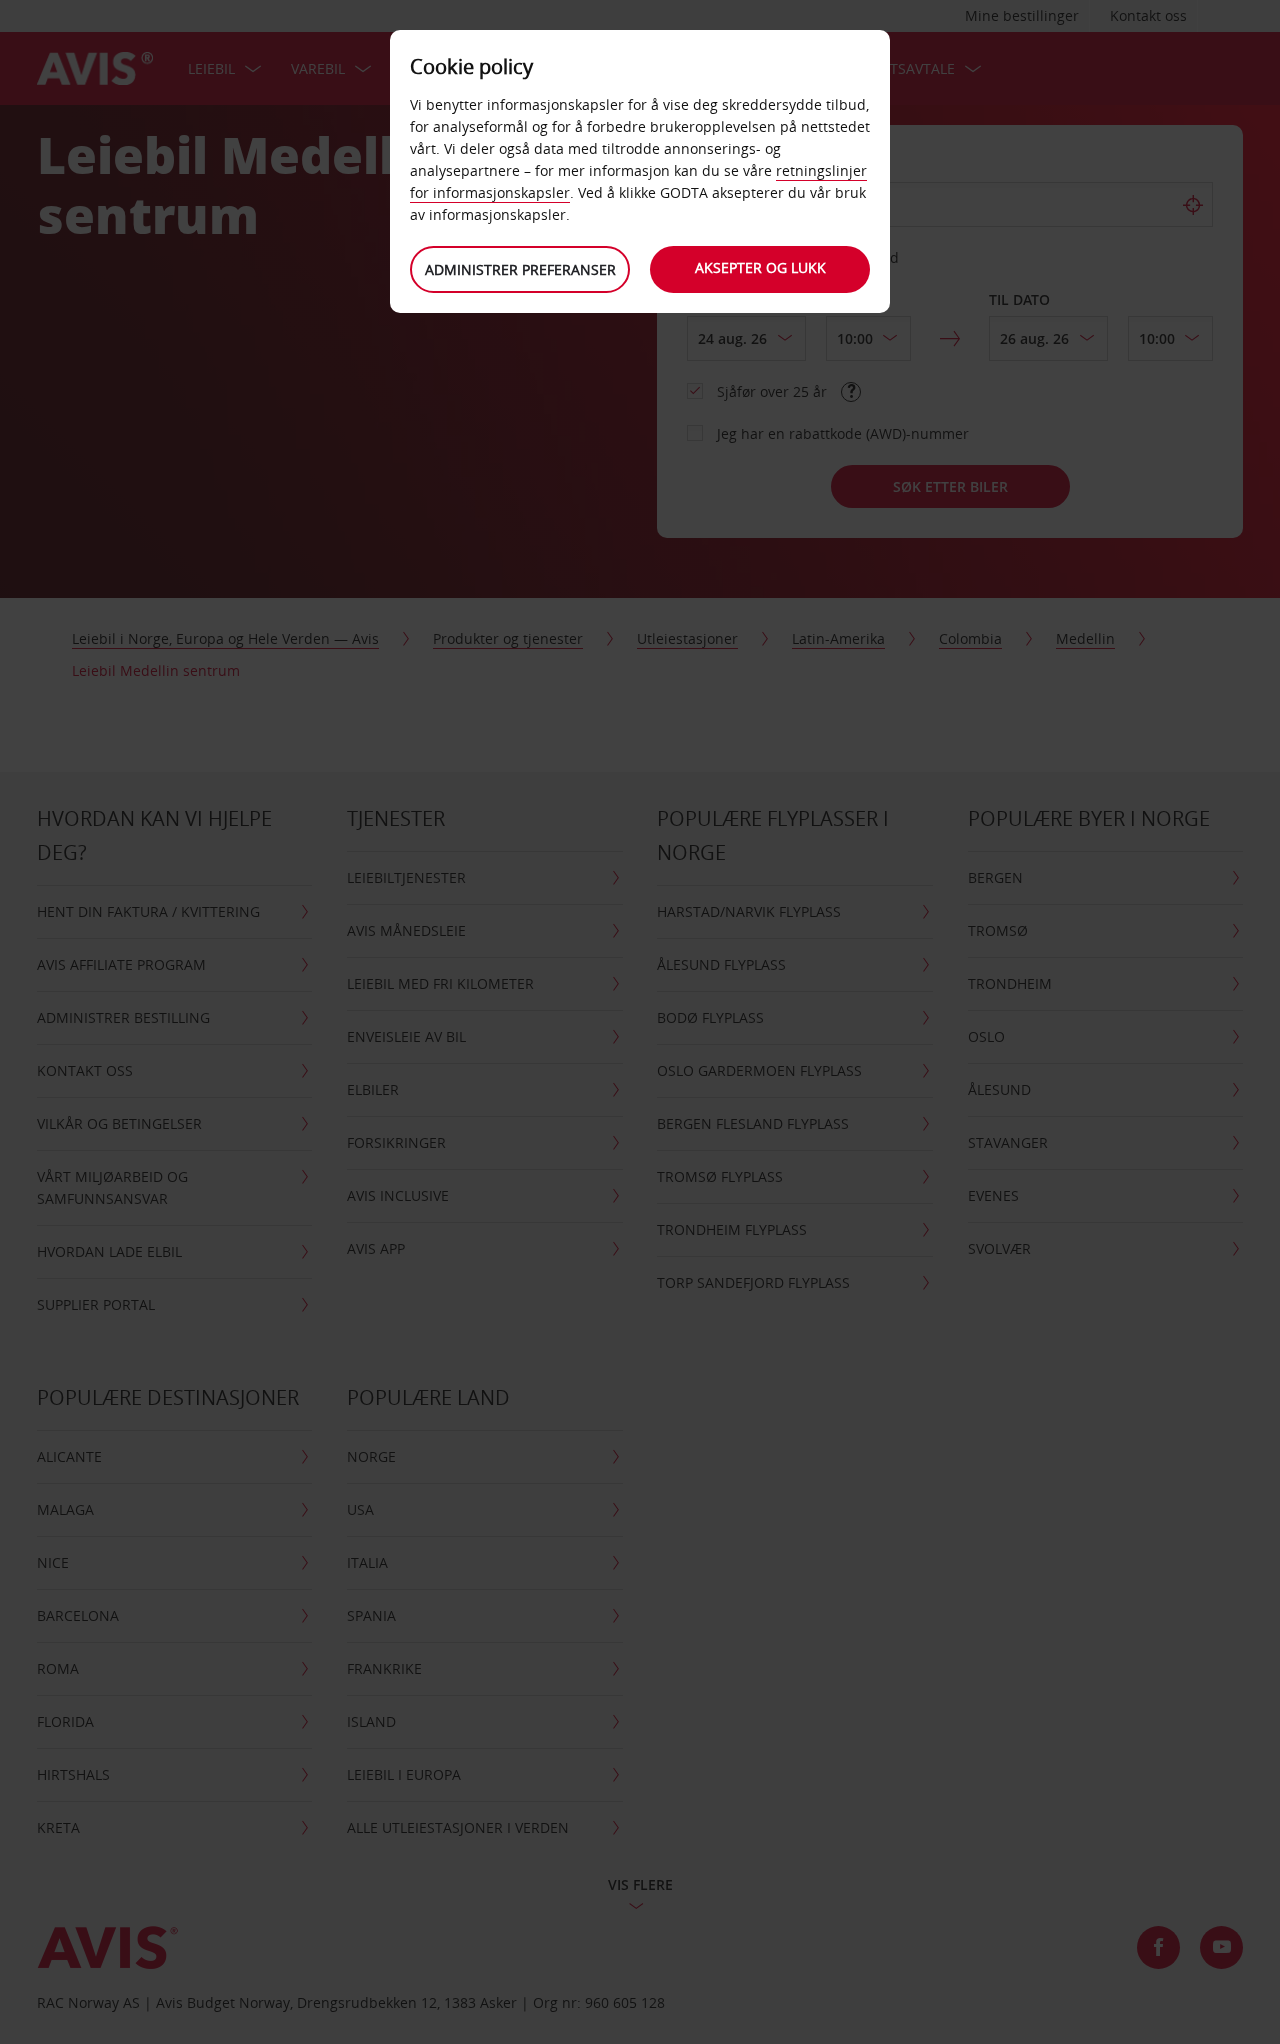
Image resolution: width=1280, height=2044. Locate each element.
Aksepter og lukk (760, 267)
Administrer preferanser (520, 269)
